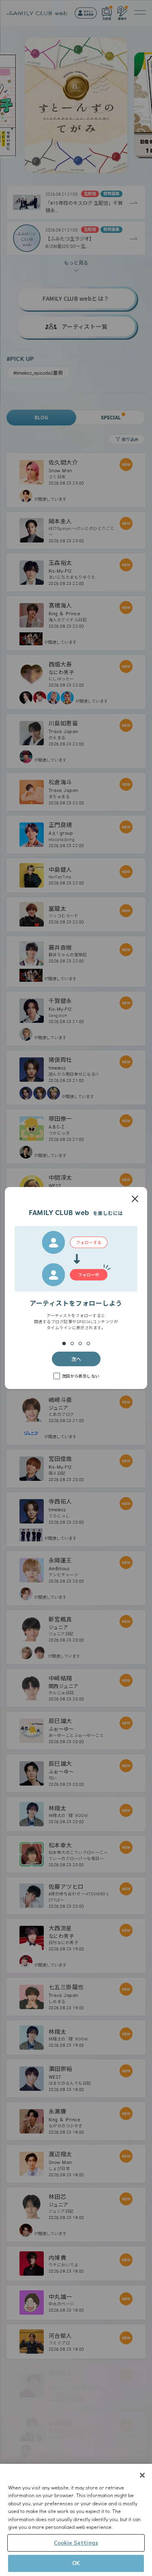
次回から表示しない (81, 1376)
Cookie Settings (76, 2543)
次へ (76, 1359)
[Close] (142, 2475)
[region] (76, 2520)
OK (76, 2563)
